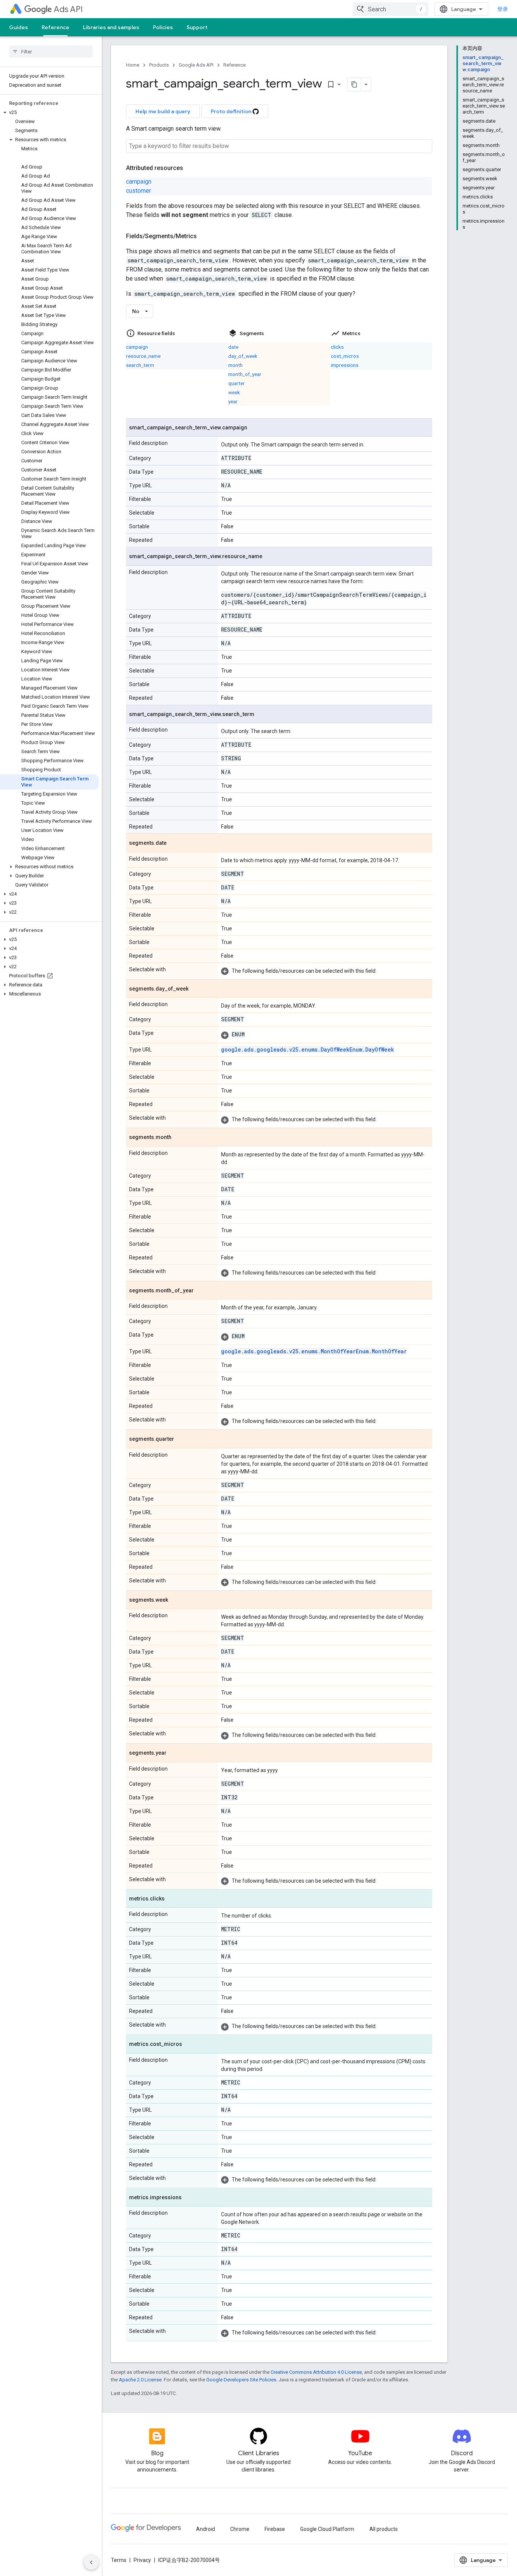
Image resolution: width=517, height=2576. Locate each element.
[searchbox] (51, 51)
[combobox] (391, 9)
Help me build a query (163, 111)
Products (159, 65)
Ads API (68, 9)
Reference (55, 27)
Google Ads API (196, 65)
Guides (19, 27)
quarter (237, 383)
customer (139, 191)
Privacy (142, 2560)
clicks (337, 347)
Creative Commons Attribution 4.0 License (316, 2372)
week (234, 392)
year (233, 401)
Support (197, 27)
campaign (139, 182)
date (233, 347)
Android (206, 2529)
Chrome (240, 2529)
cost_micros (345, 356)
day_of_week (243, 356)
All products (384, 2529)
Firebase (275, 2529)
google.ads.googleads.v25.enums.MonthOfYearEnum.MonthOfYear (314, 1351)
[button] (49, 112)
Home (133, 65)
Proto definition (232, 111)
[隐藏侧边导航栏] (91, 2562)
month (235, 365)
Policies (163, 27)
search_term (140, 365)
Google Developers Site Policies (241, 2380)
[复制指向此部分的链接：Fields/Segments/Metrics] (204, 236)
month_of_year (245, 374)
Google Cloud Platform (327, 2529)
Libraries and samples (111, 27)
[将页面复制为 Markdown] (354, 84)
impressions (345, 365)
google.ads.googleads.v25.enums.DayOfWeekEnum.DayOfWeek (308, 1049)
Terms (119, 2560)
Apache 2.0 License (140, 2380)
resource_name (143, 356)
